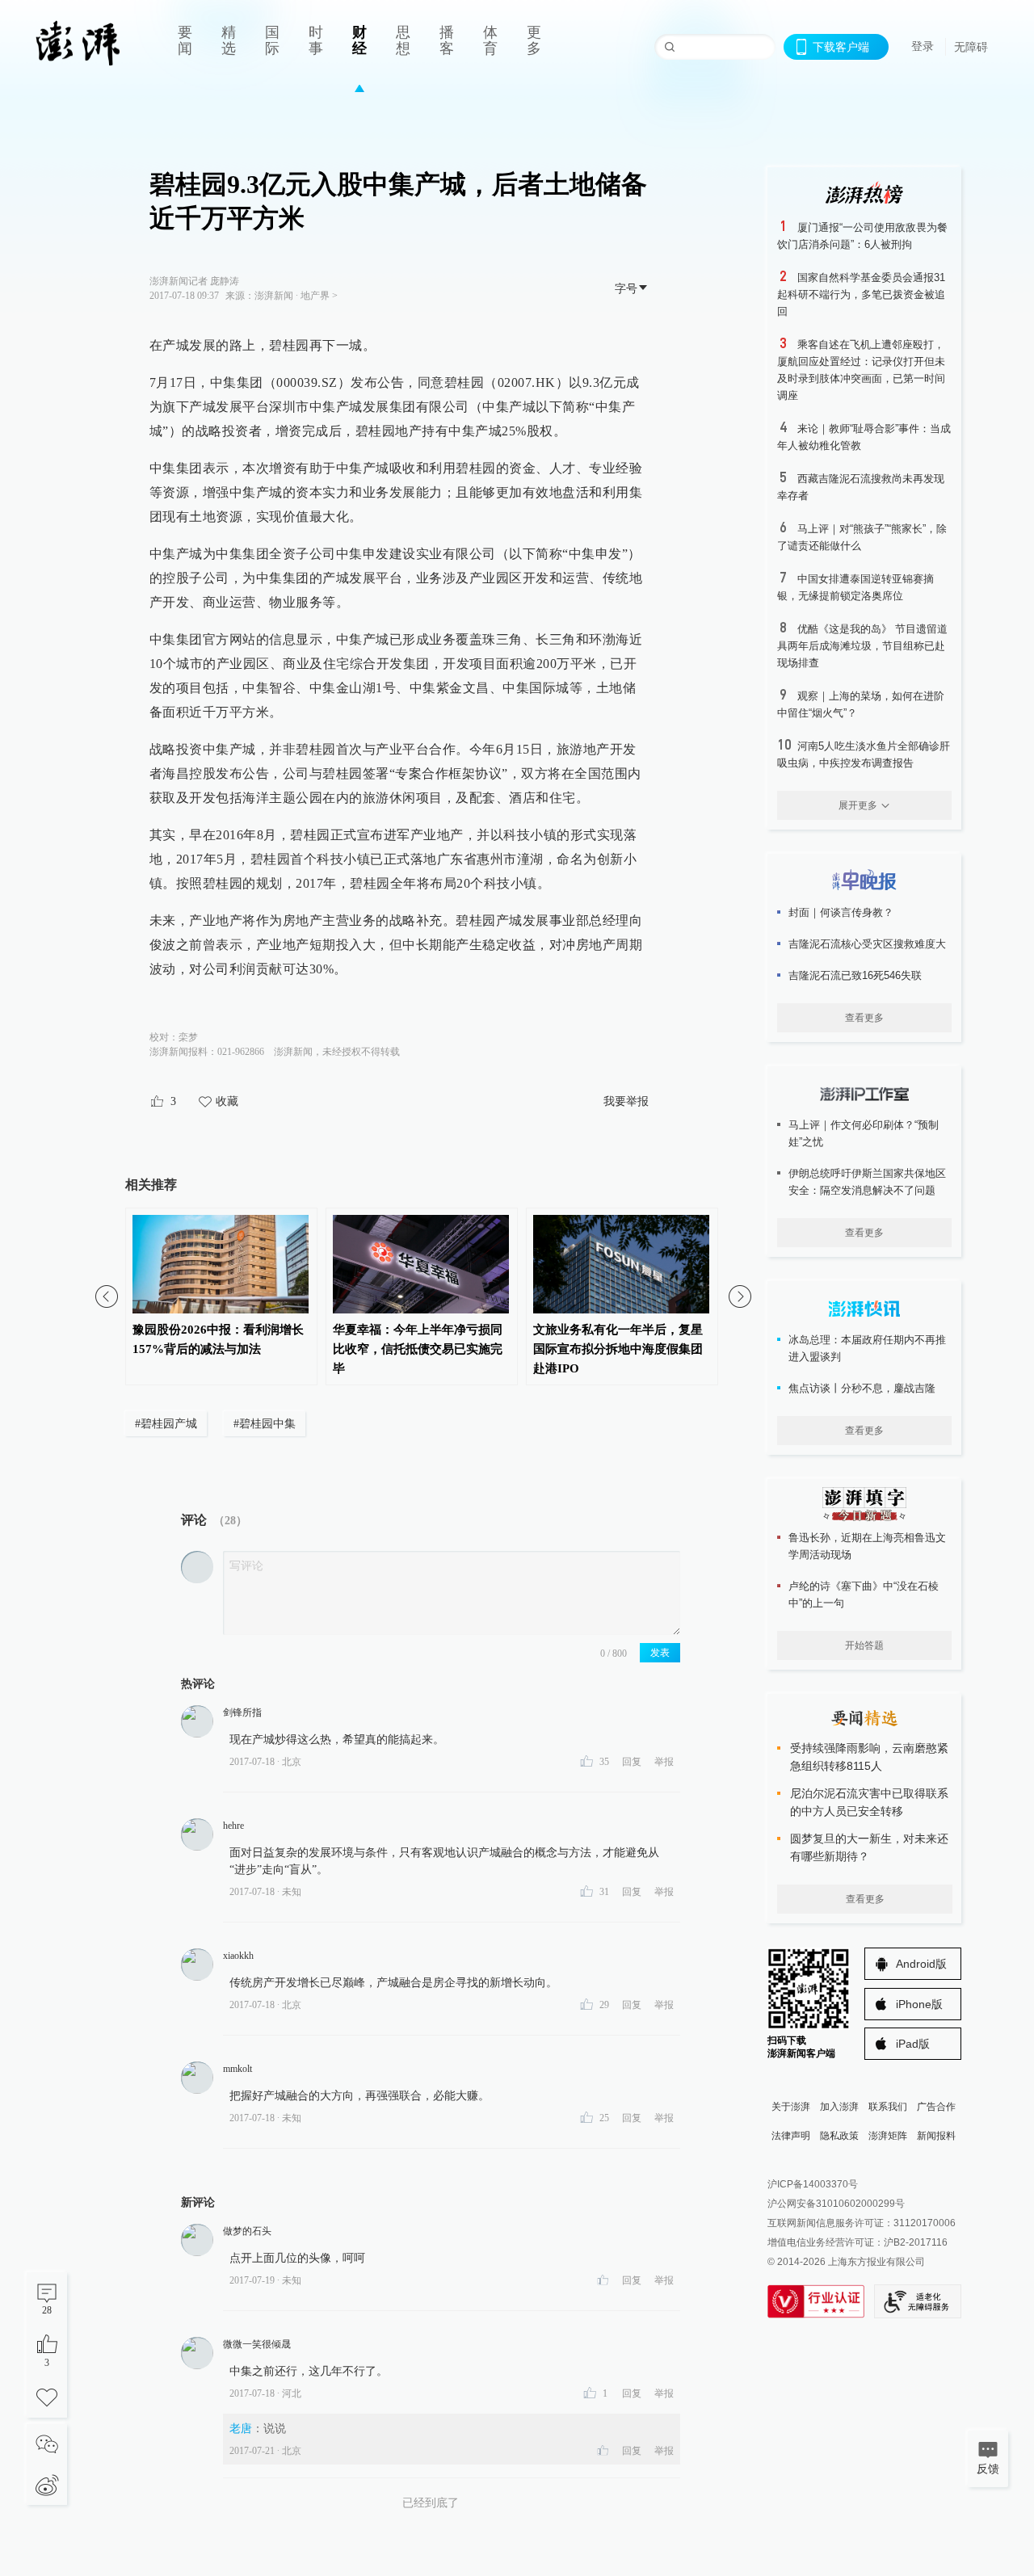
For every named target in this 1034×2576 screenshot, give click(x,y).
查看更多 (864, 1018)
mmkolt (237, 2069)
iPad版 (913, 2044)
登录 (923, 46)
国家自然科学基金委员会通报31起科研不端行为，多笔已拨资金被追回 (861, 294)
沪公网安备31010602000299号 (836, 2204)
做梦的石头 (247, 2231)
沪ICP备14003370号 (813, 2184)
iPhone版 (919, 2004)
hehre (233, 1826)
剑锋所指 (242, 1712)
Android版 (921, 1964)
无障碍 (971, 47)
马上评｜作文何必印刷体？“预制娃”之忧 (864, 1133)
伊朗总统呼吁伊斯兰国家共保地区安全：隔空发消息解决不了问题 (867, 1182)
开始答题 (864, 1645)
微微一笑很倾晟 (257, 2344)
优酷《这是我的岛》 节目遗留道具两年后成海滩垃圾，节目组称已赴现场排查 (862, 646)
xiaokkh (238, 1956)
